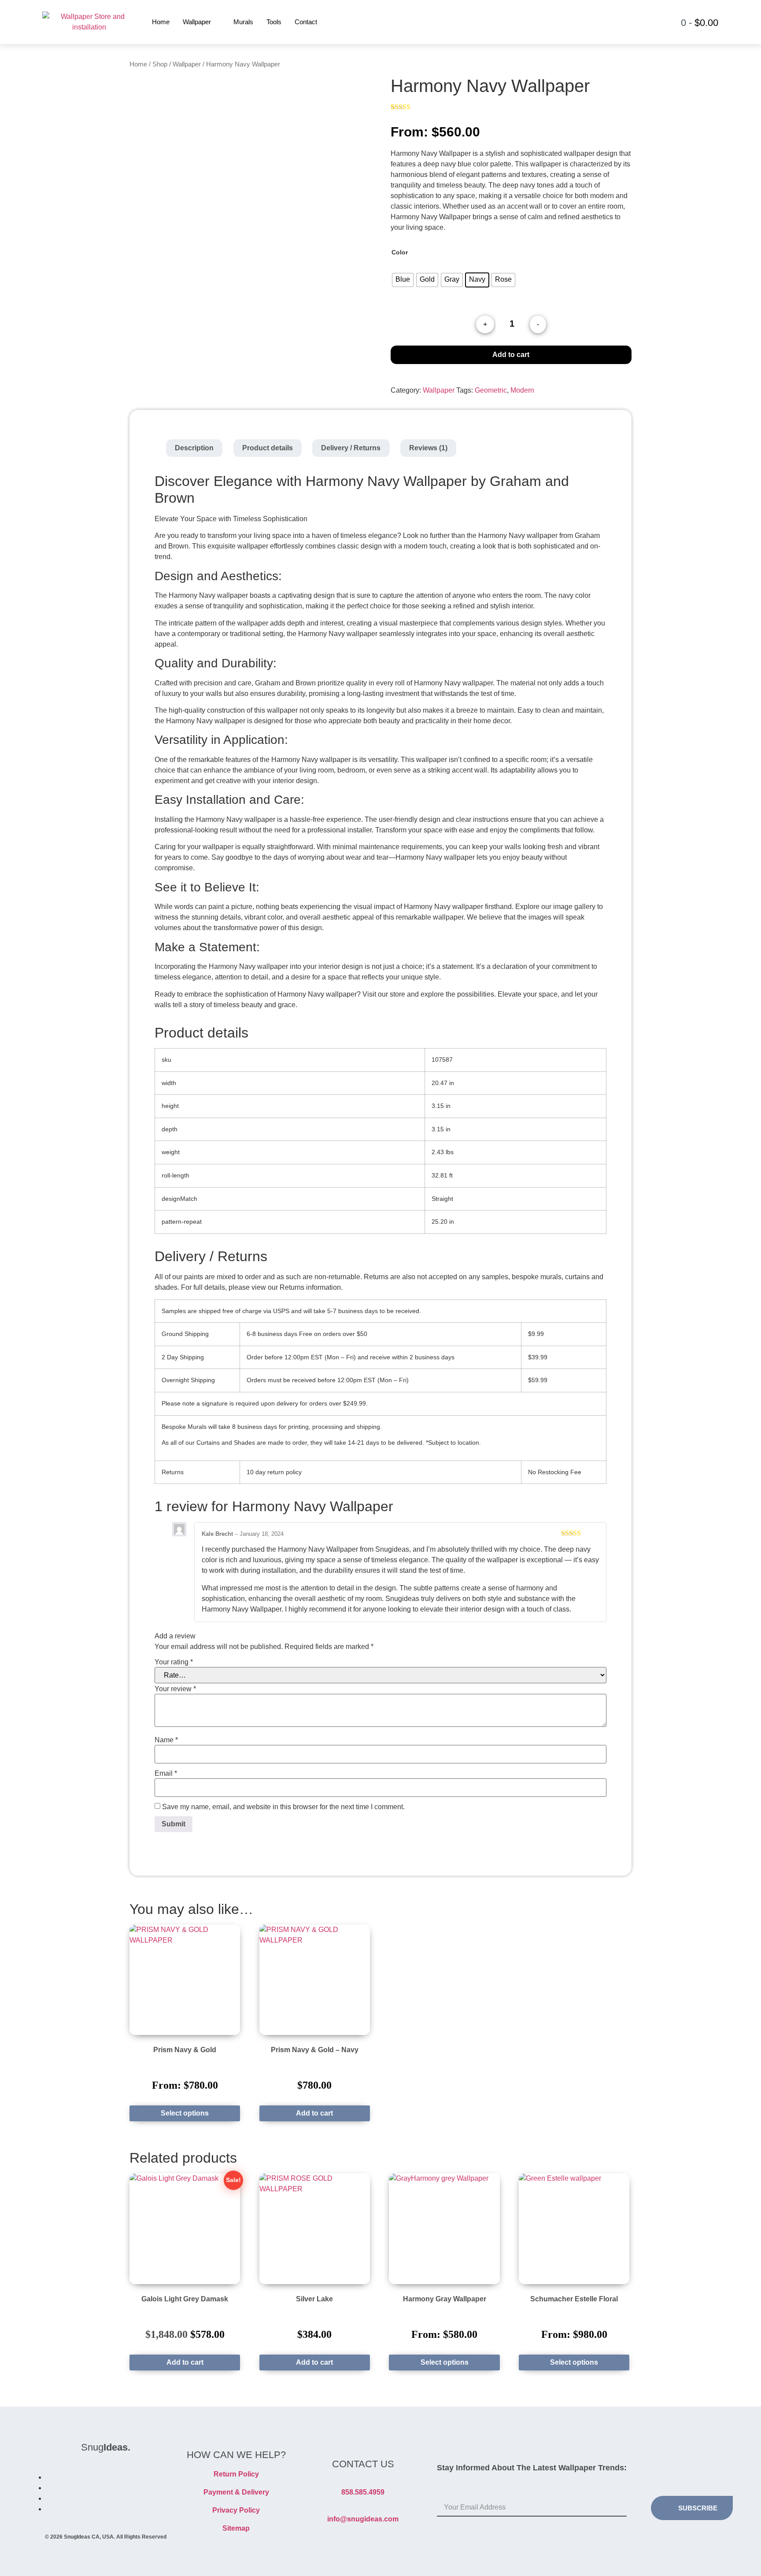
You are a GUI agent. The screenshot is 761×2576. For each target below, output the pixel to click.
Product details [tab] (268, 448)
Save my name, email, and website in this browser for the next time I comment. (283, 1807)
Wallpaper (197, 22)
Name (166, 1740)
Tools (274, 22)
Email (166, 1774)
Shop (160, 64)
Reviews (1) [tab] (428, 448)
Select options (185, 2113)
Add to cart (511, 355)
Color (400, 252)
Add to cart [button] (314, 2113)
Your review (175, 1689)
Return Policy (236, 2474)
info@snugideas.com (363, 2519)
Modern (522, 390)
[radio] (403, 280)
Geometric (491, 390)
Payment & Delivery (236, 2492)
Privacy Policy (236, 2510)
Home (161, 22)
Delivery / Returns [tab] (351, 448)
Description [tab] (194, 448)
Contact (306, 22)
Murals (243, 22)
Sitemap (236, 2528)
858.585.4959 (363, 2492)
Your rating (174, 1662)
